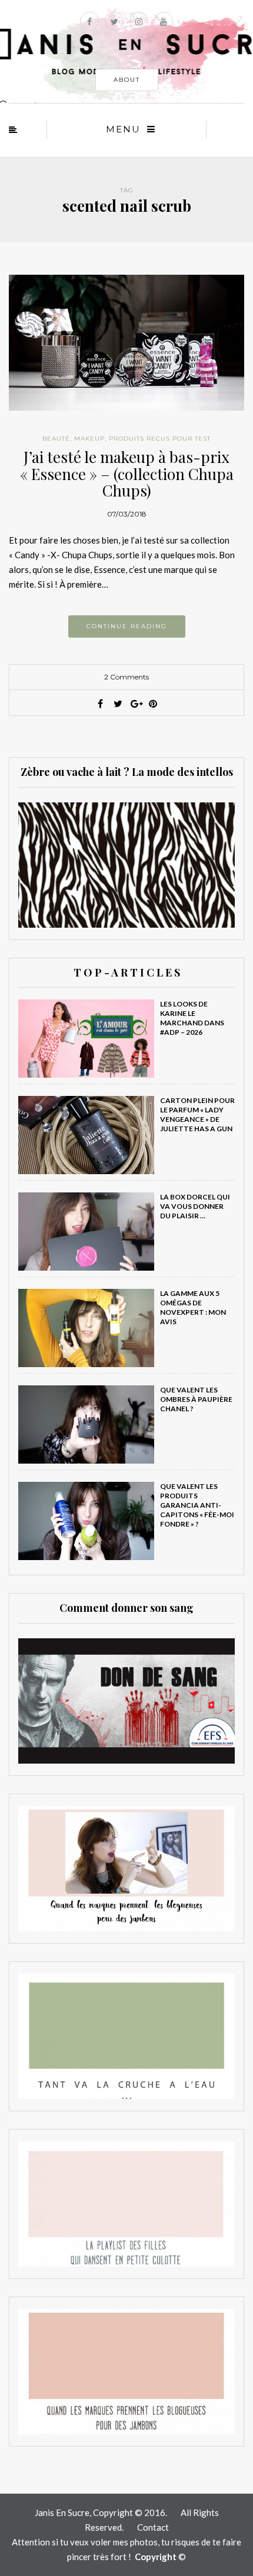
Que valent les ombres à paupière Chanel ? (196, 1399)
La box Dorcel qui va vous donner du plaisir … (195, 1206)
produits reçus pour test (160, 439)
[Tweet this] (118, 704)
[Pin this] (153, 704)
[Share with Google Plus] (135, 704)
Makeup (89, 439)
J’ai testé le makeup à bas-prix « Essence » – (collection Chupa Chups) (127, 474)
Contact (153, 2527)
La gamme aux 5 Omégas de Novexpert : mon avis (193, 1307)
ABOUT (127, 80)
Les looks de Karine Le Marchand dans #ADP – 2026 (192, 1018)
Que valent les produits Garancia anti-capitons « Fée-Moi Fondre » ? (197, 1505)
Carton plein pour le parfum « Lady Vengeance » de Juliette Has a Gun (197, 1114)
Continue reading (127, 626)
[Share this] (100, 704)
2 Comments (126, 677)
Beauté (56, 439)
